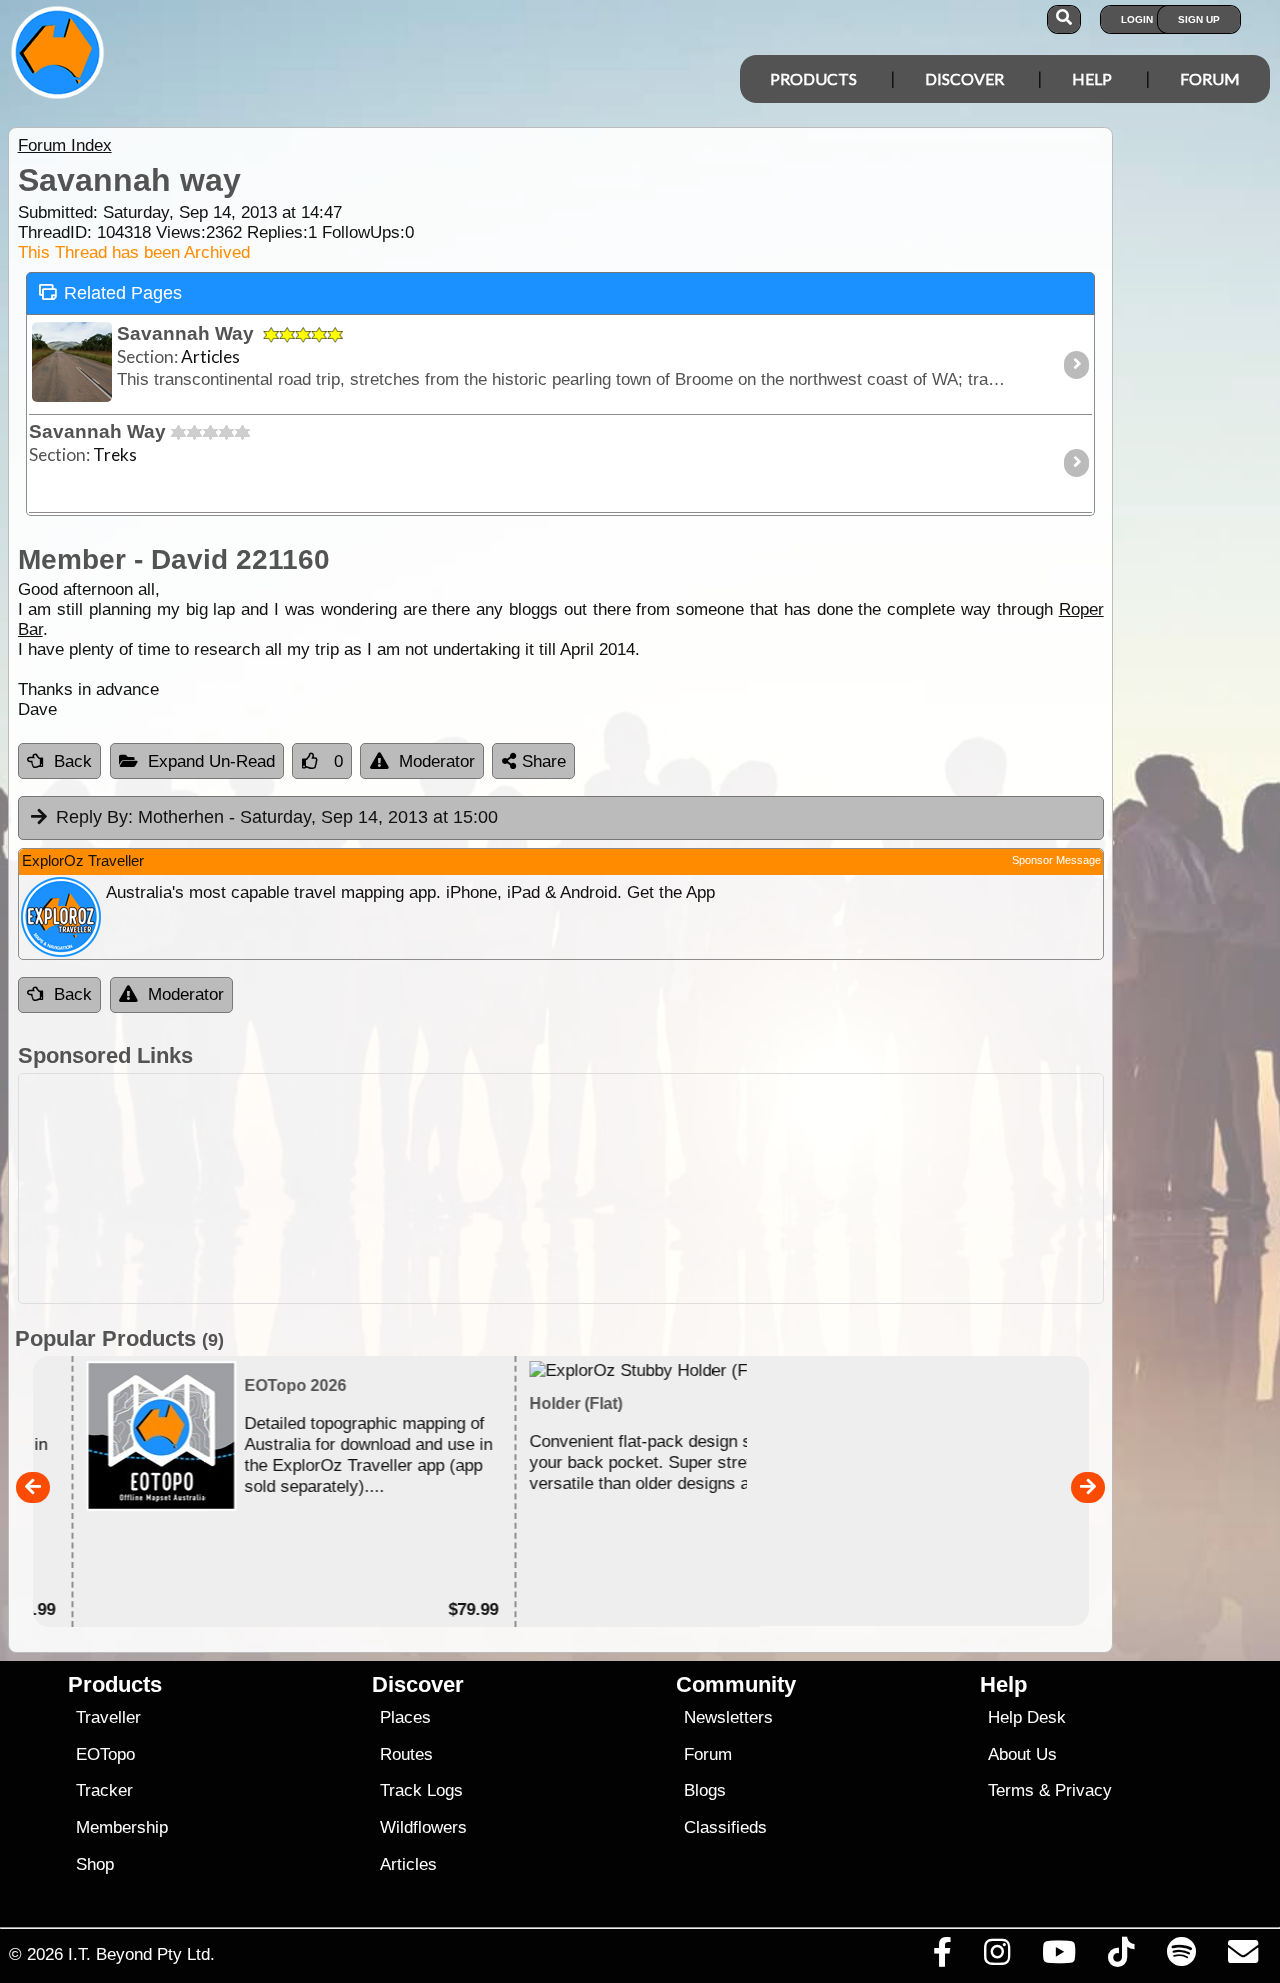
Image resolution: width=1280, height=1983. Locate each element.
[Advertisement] (561, 1188)
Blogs (705, 1790)
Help (1092, 78)
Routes (406, 1754)
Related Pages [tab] (123, 293)
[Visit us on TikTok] (1121, 1957)
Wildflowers (423, 1827)
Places (405, 1717)
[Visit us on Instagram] (996, 1957)
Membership (122, 1827)
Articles (408, 1864)
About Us (1022, 1754)
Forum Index (65, 145)
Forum (1210, 78)
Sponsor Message (1056, 860)
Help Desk (1027, 1717)
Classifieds (725, 1827)
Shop (95, 1864)
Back (73, 761)
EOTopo (105, 1754)
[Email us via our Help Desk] (1242, 1957)
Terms (1011, 1790)
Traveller (108, 1717)
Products (813, 78)
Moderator (437, 761)
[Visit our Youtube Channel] (1059, 1957)
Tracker (104, 1790)
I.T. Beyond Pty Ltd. (141, 1954)
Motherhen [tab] (277, 817)
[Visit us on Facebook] (942, 1957)
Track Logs (421, 1790)
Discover (964, 78)
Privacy (1083, 1790)
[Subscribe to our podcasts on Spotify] (1181, 1957)
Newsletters (728, 1717)
